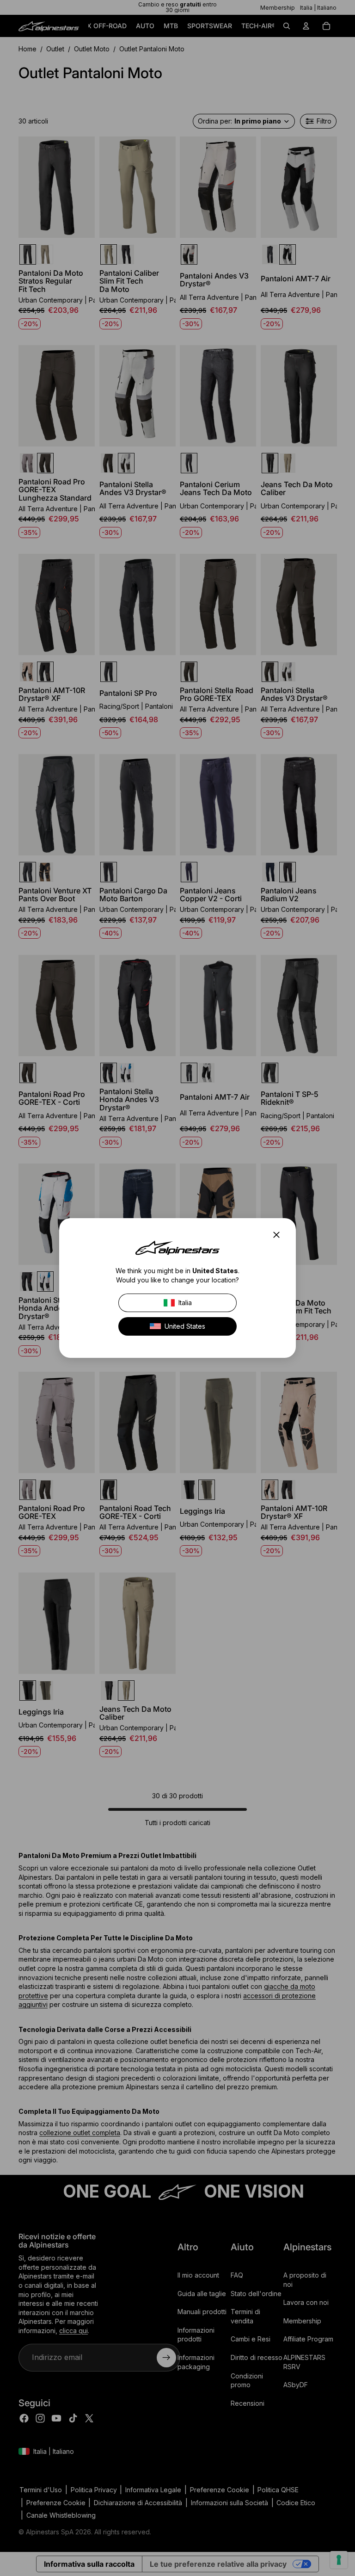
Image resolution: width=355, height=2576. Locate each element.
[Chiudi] (279, 1235)
